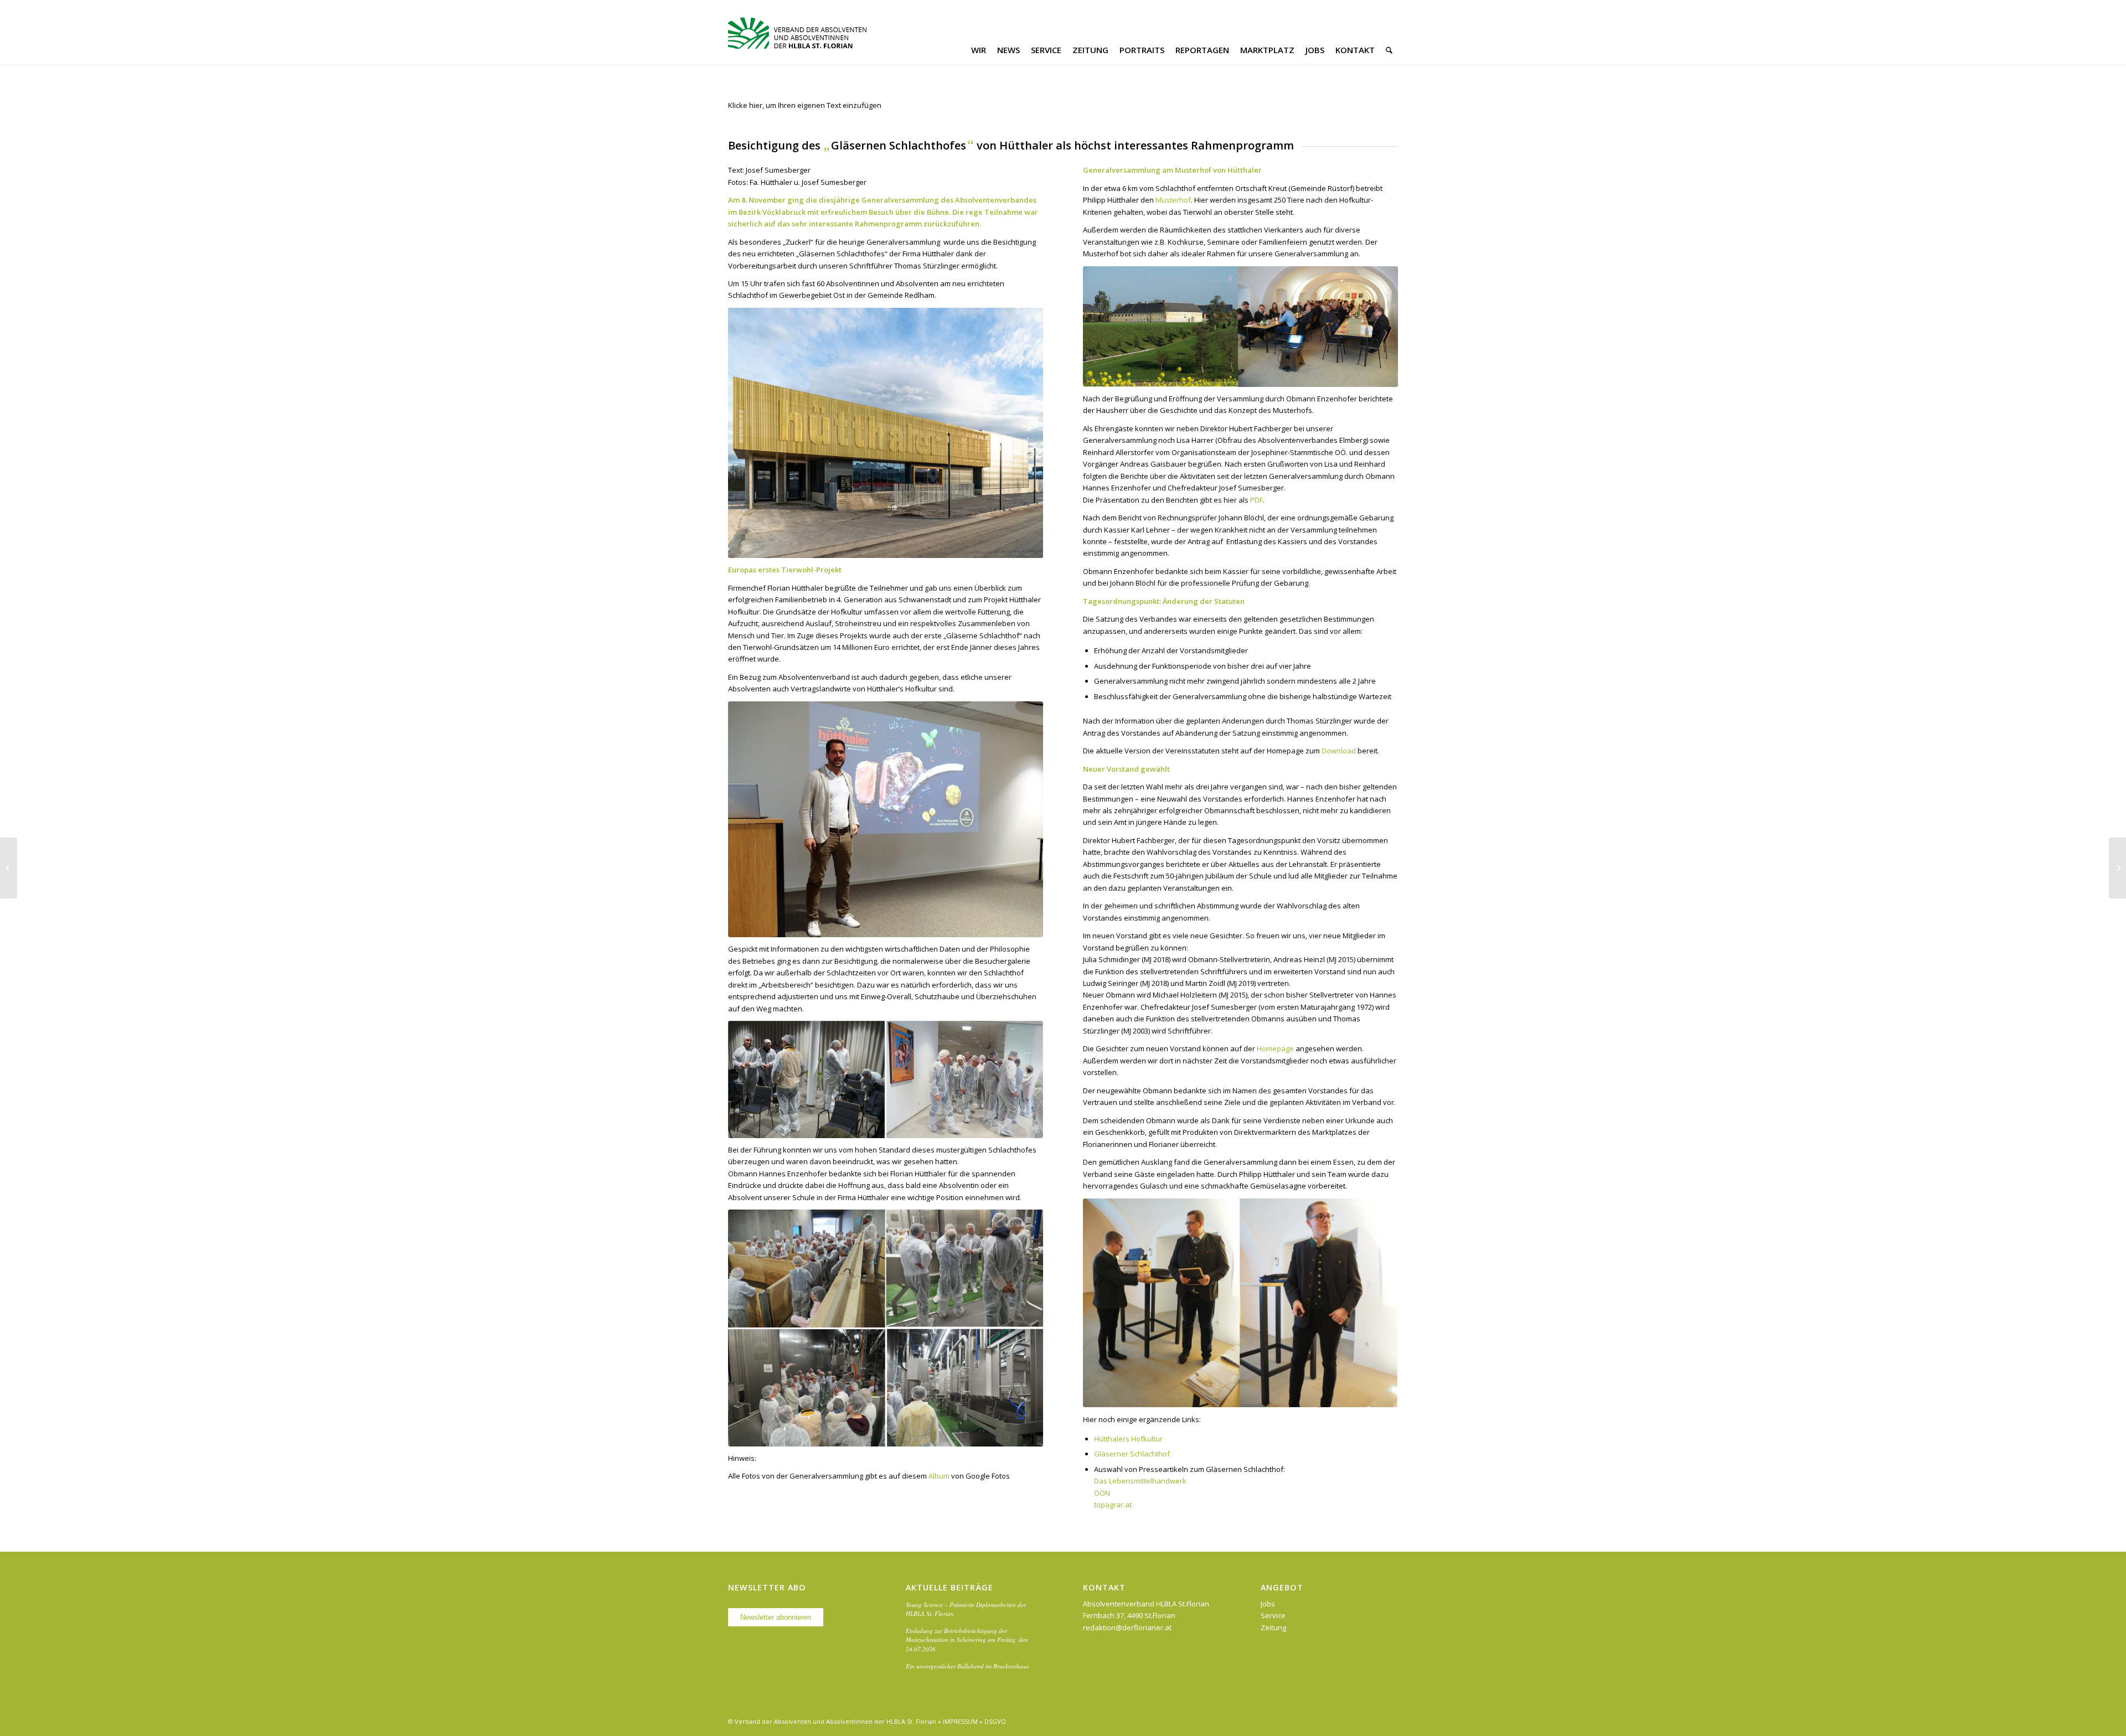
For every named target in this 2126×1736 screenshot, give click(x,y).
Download (1339, 751)
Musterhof (1173, 200)
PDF (1256, 500)
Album (939, 1476)
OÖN (1102, 1493)
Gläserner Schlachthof (1132, 1454)
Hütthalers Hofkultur (1128, 1439)
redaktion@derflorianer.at (1127, 1627)
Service (1273, 1615)
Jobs (1268, 1604)
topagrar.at (1114, 1505)
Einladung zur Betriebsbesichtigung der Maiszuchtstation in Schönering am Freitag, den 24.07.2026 (967, 1640)
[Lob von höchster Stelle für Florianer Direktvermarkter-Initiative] (9, 868)
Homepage (1275, 1048)
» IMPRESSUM (958, 1721)
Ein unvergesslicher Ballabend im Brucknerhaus (967, 1666)
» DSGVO (993, 1721)
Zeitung (1273, 1627)
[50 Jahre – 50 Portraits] (2117, 868)
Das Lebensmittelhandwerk (1140, 1481)
